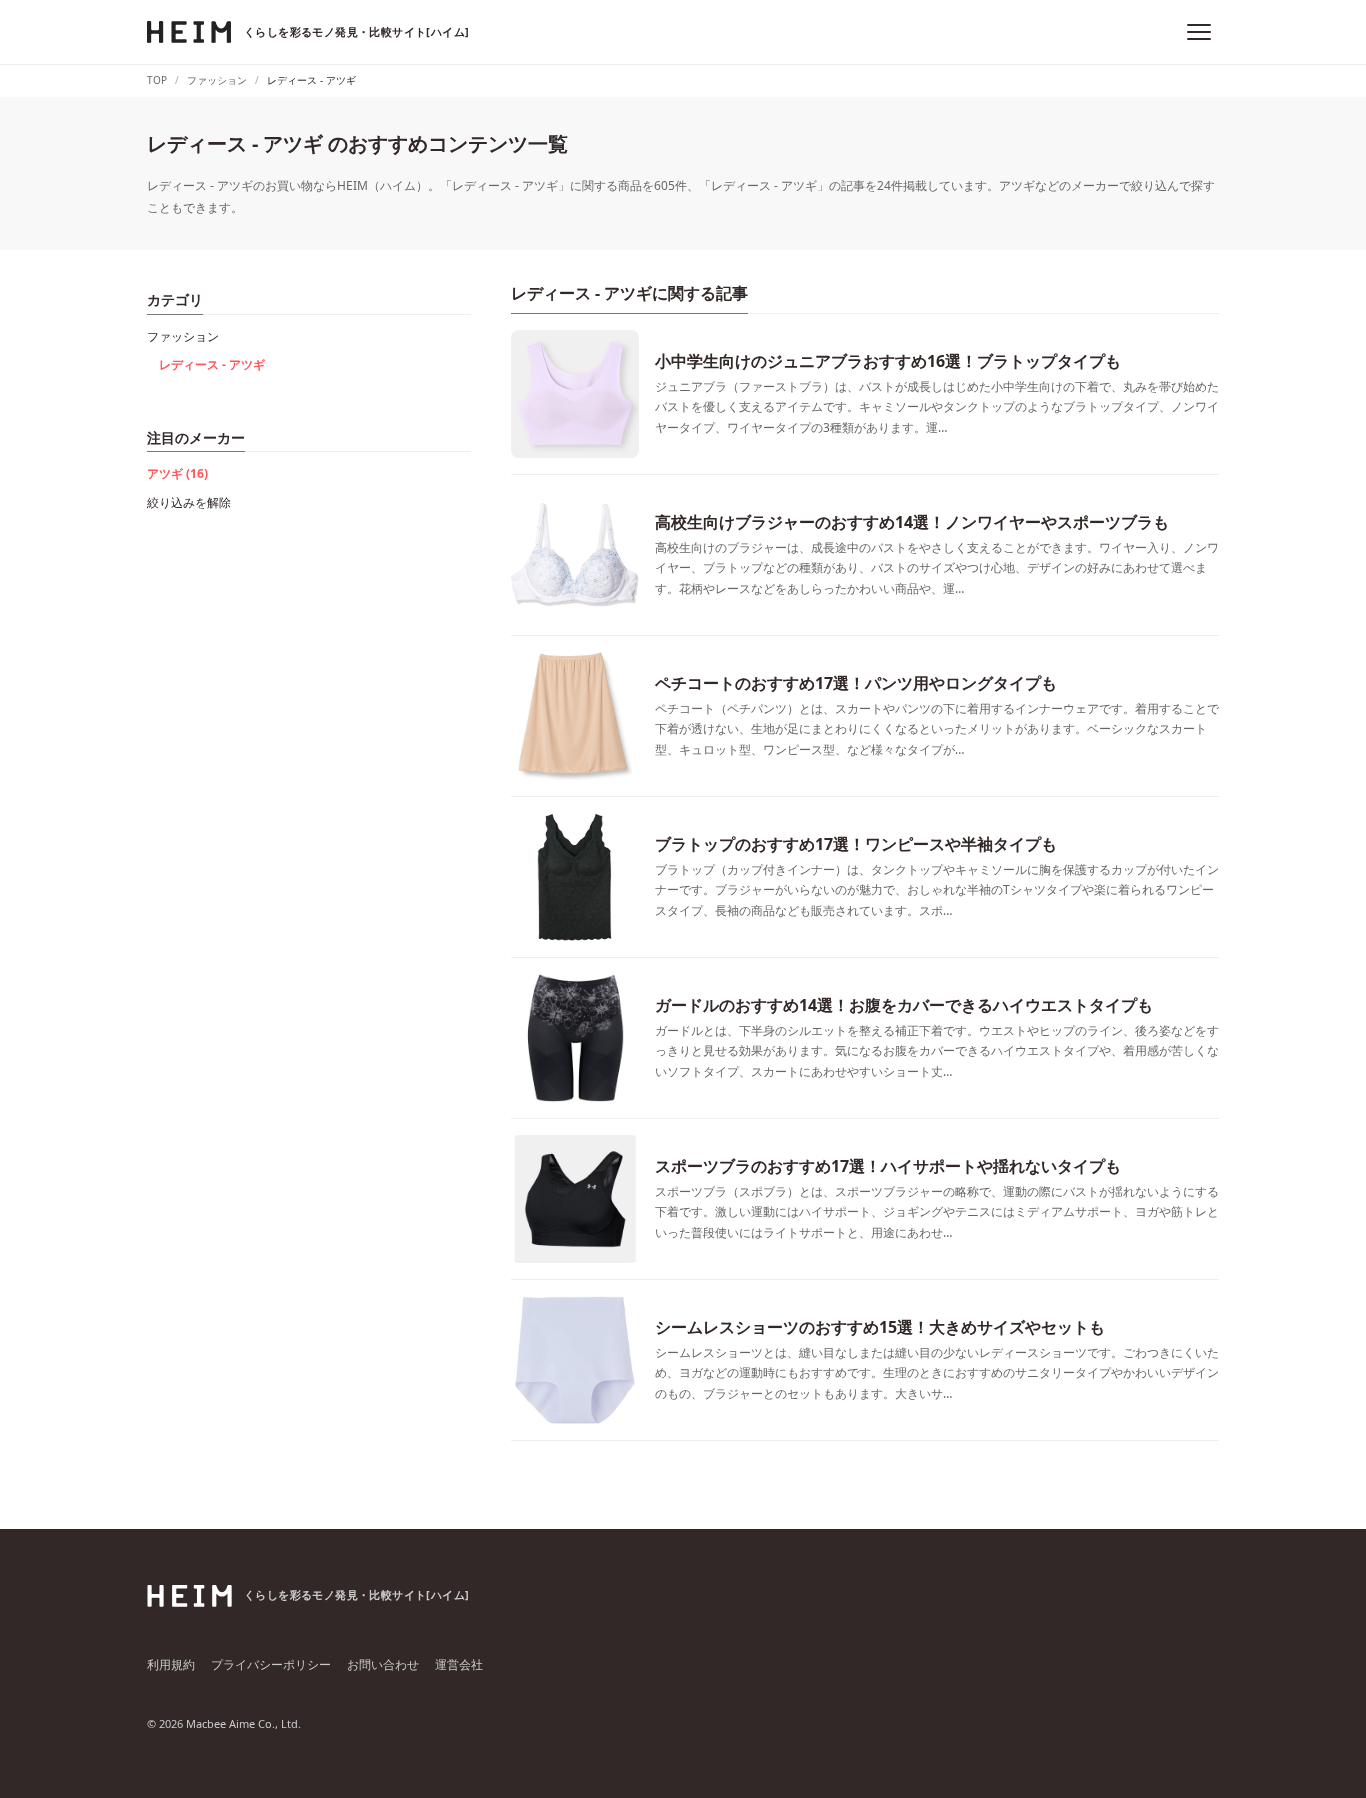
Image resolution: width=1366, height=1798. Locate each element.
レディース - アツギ (212, 364)
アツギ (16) (177, 473)
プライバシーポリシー (271, 1664)
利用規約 (171, 1664)
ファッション (183, 336)
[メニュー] (1199, 32)
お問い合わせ (383, 1664)
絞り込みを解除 (189, 502)
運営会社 (459, 1664)
